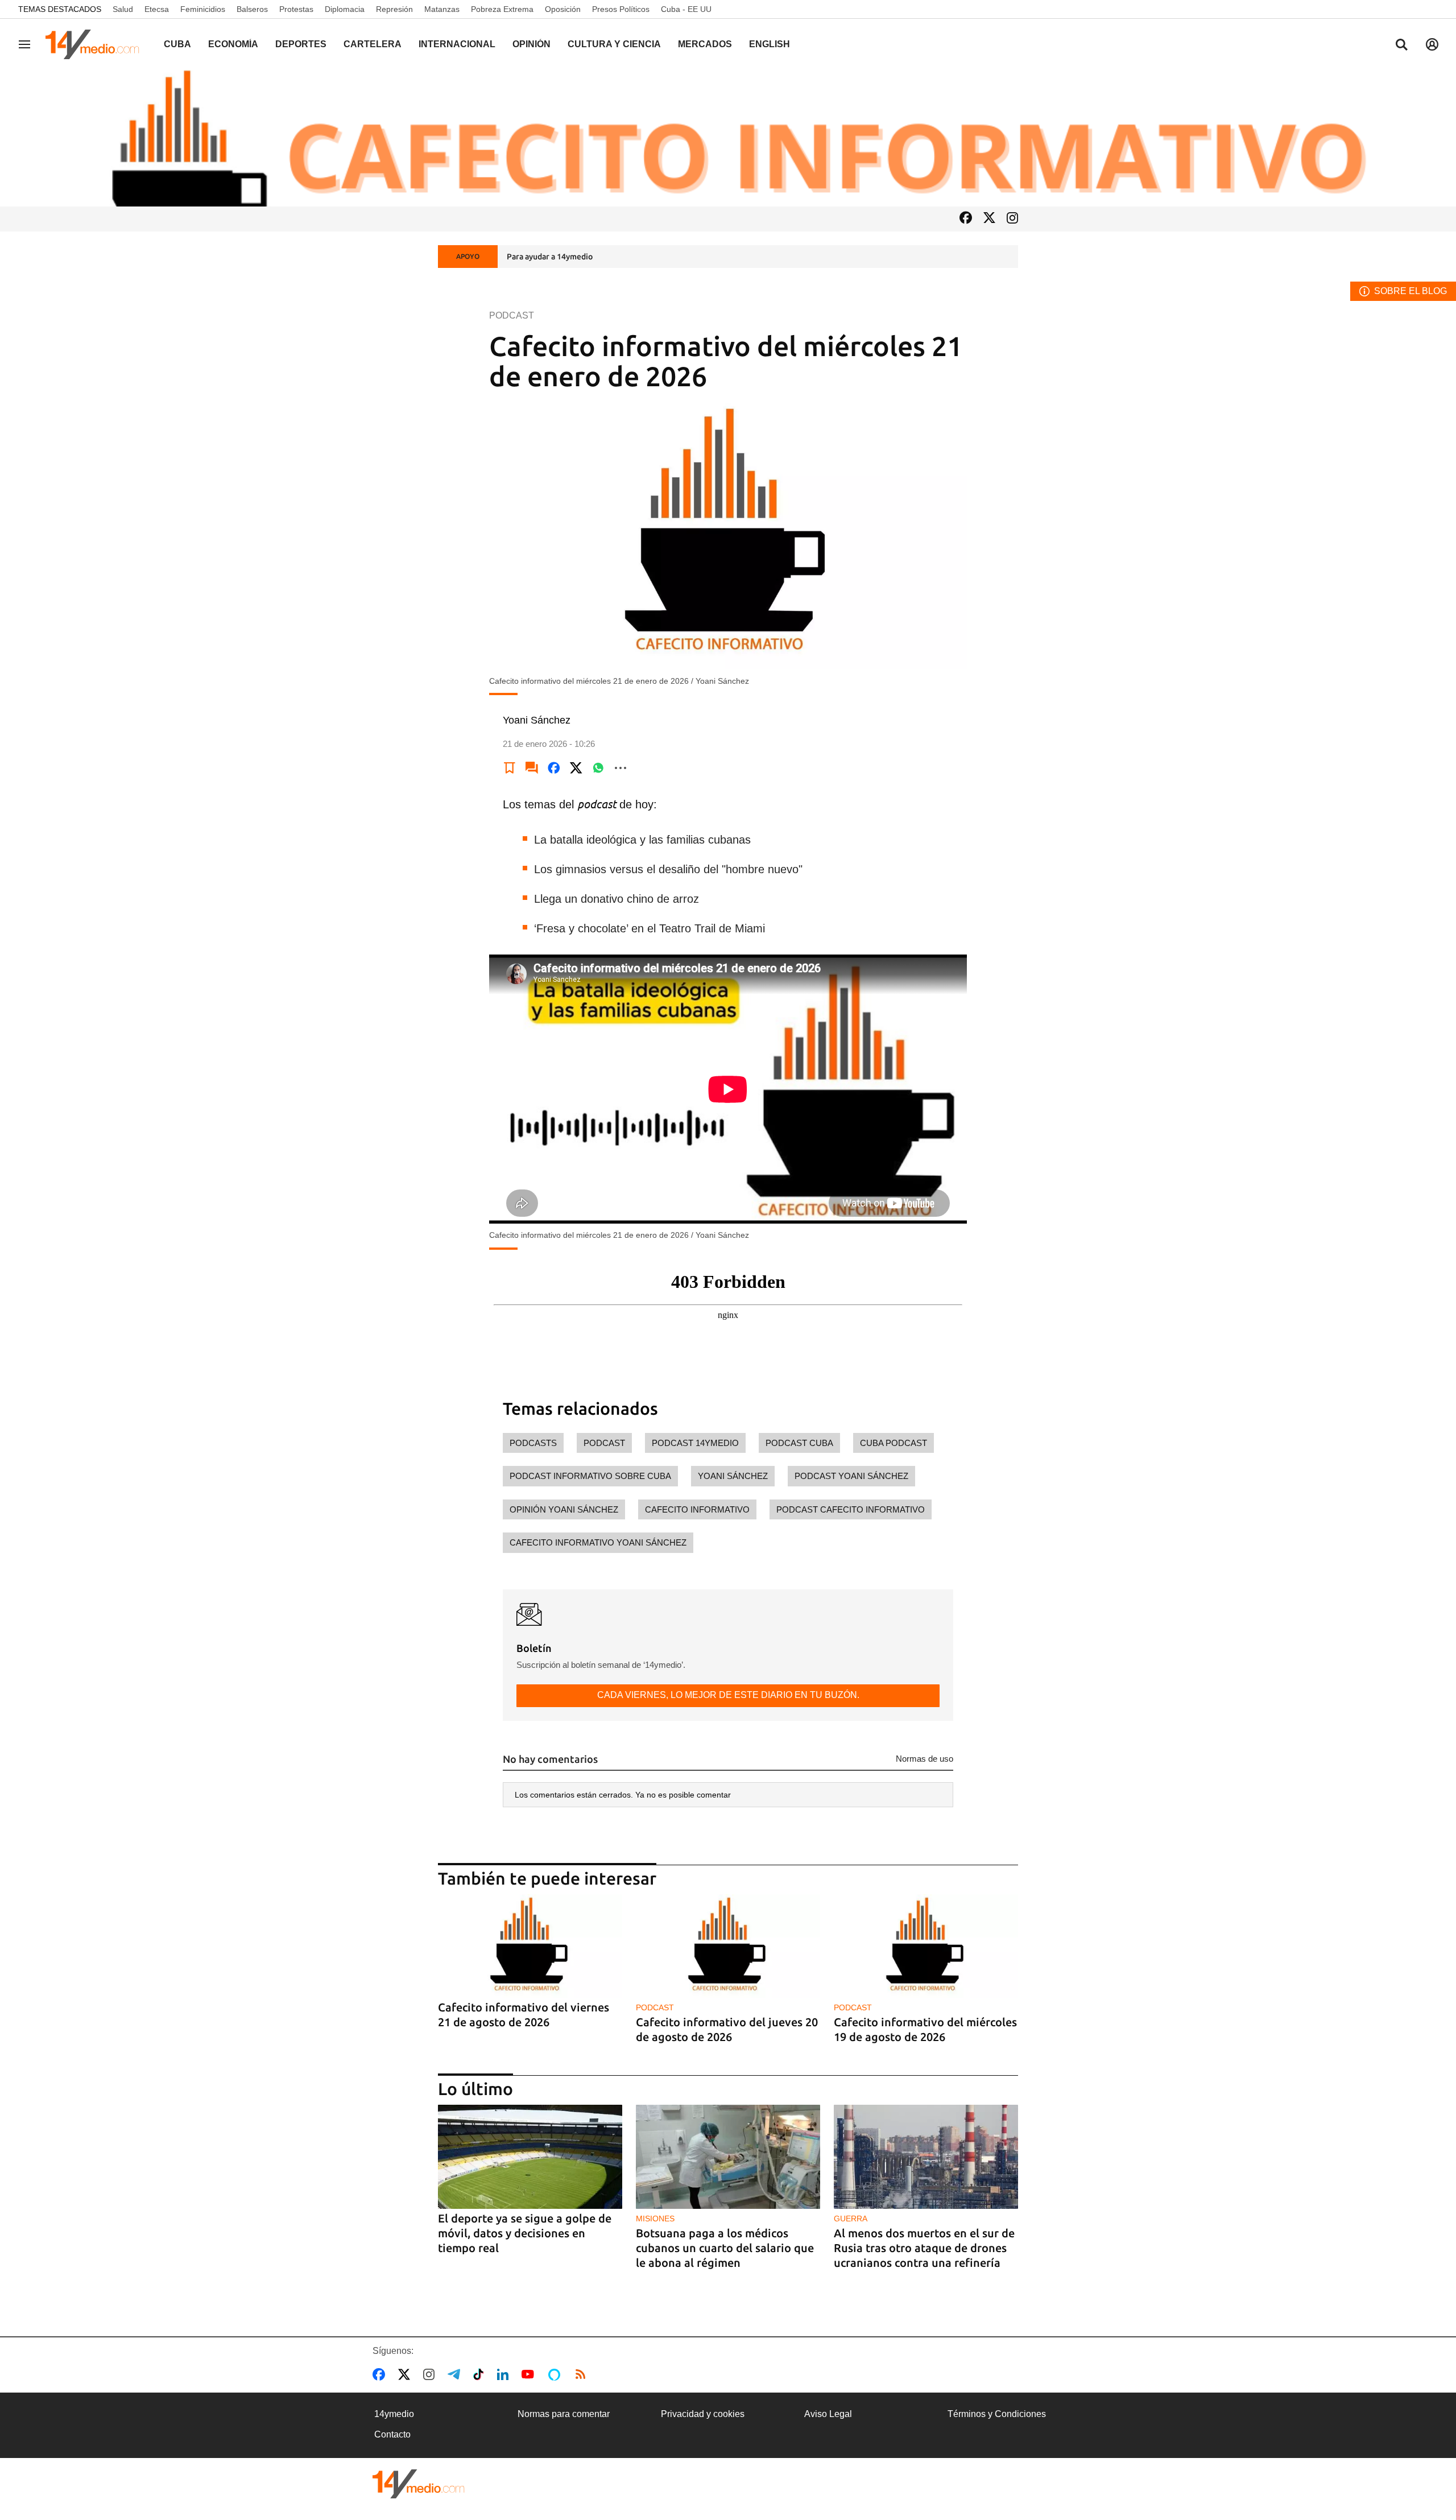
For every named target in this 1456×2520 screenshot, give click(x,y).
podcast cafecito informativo (851, 1509)
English (770, 44)
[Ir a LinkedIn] (505, 2374)
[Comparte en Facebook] (554, 768)
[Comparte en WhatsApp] (598, 768)
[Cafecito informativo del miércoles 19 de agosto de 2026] (926, 1946)
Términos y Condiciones (997, 2414)
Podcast (604, 1443)
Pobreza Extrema (502, 9)
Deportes (301, 44)
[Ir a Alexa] (556, 2374)
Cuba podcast (894, 1443)
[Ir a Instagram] (1012, 219)
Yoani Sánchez (733, 1476)
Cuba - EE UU (686, 9)
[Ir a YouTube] (530, 2374)
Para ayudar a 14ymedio (550, 257)
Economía (233, 44)
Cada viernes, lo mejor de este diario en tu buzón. (728, 1695)
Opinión (531, 44)
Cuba (177, 44)
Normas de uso (925, 1759)
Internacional (457, 44)
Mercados (705, 44)
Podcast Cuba (799, 1443)
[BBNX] (419, 2484)
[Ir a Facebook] (966, 219)
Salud (123, 9)
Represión (394, 9)
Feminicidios (203, 9)
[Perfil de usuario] (1432, 44)
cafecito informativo (697, 1509)
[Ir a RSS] (583, 2374)
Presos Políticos (621, 9)
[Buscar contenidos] (1401, 46)
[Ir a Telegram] (456, 2374)
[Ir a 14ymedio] (96, 44)
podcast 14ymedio (695, 1443)
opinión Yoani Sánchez (564, 1509)
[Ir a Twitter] (989, 219)
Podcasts (533, 1443)
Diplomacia (345, 9)
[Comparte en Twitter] (576, 768)
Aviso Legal (828, 2414)
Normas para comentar (564, 2414)
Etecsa (157, 9)
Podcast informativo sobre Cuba (590, 1476)
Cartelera (373, 44)
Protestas (296, 9)
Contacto (392, 2434)
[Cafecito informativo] (728, 138)
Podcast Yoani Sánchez (851, 1476)
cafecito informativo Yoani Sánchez (598, 1542)
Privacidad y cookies (703, 2414)
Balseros (252, 9)
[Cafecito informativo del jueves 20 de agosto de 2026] (728, 1946)
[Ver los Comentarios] (532, 768)
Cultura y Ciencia (614, 44)
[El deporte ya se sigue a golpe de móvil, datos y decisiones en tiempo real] (530, 2157)
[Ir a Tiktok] (481, 2374)
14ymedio (394, 2414)
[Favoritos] (510, 768)
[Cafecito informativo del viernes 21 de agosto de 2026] (530, 1946)
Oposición (563, 9)
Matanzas (442, 9)
